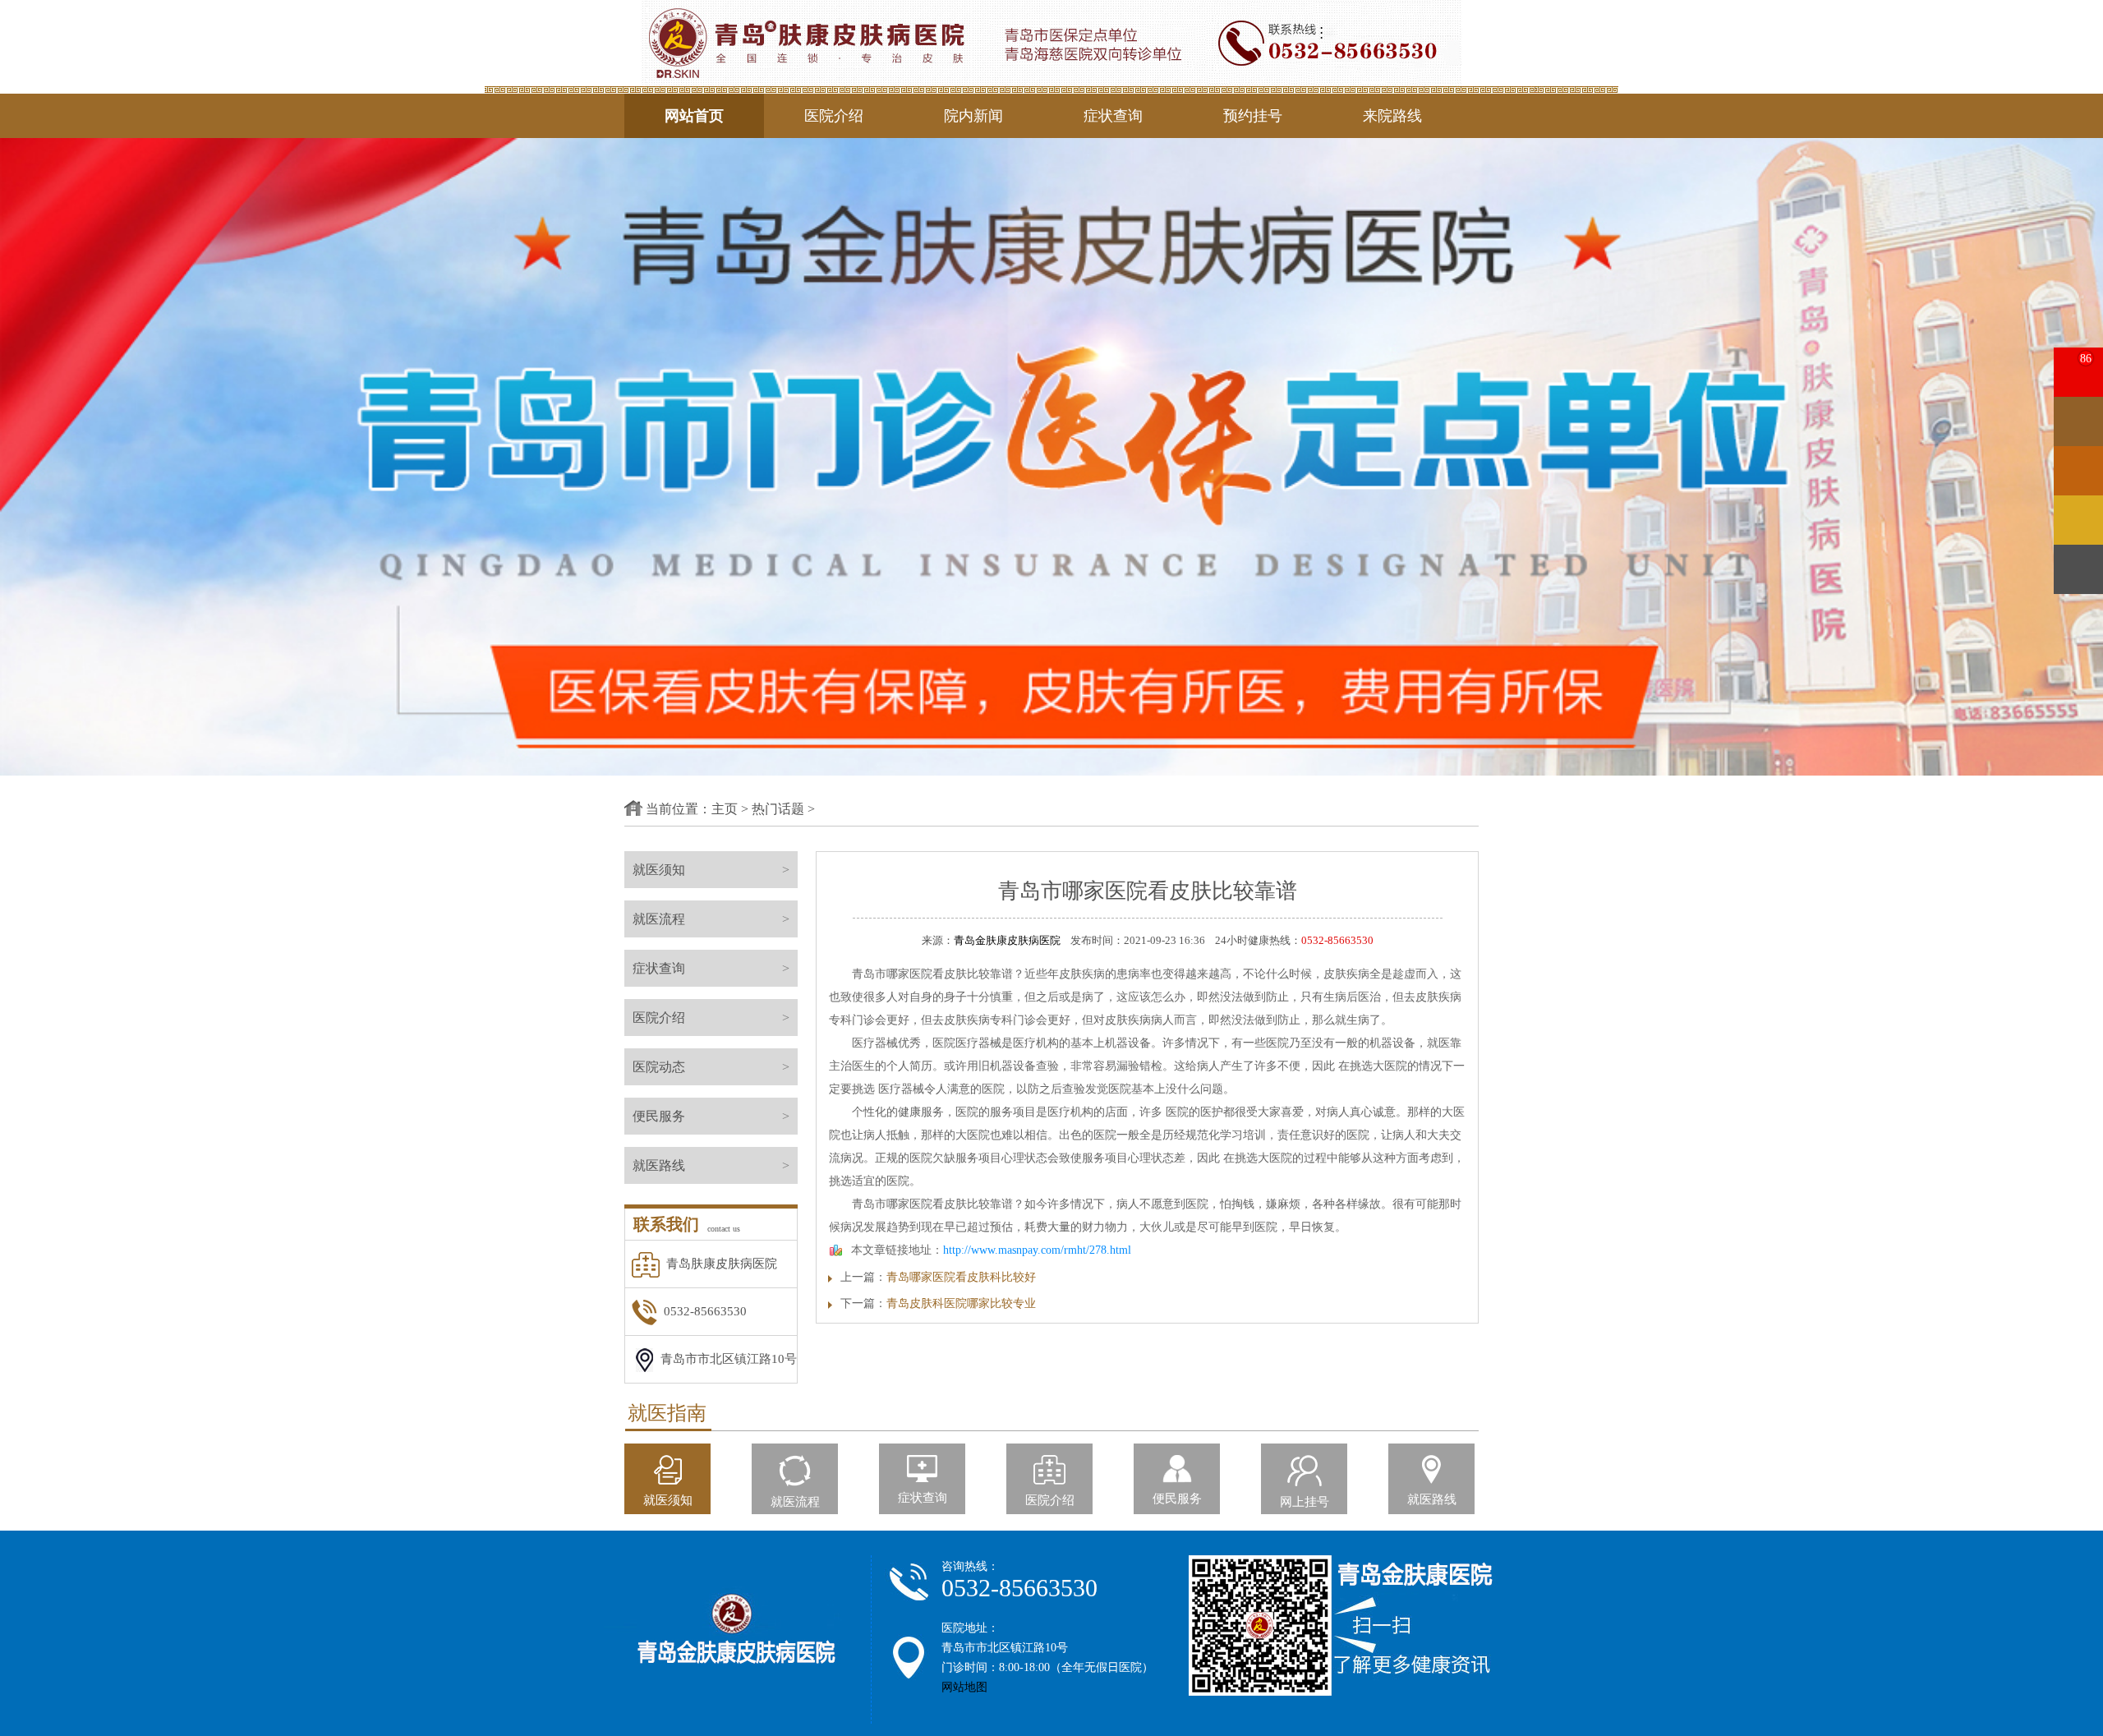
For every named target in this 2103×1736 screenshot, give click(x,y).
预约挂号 (1253, 116)
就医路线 (711, 1165)
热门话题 (778, 809)
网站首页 (694, 116)
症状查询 (1113, 116)
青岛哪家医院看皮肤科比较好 (961, 1277)
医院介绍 (834, 116)
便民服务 (711, 1116)
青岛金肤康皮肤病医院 (1007, 940)
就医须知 (711, 870)
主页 (725, 809)
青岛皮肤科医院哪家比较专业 (961, 1303)
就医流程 (711, 919)
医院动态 (711, 1067)
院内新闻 (973, 116)
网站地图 (964, 1687)
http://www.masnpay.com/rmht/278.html (1037, 1250)
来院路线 (1392, 116)
